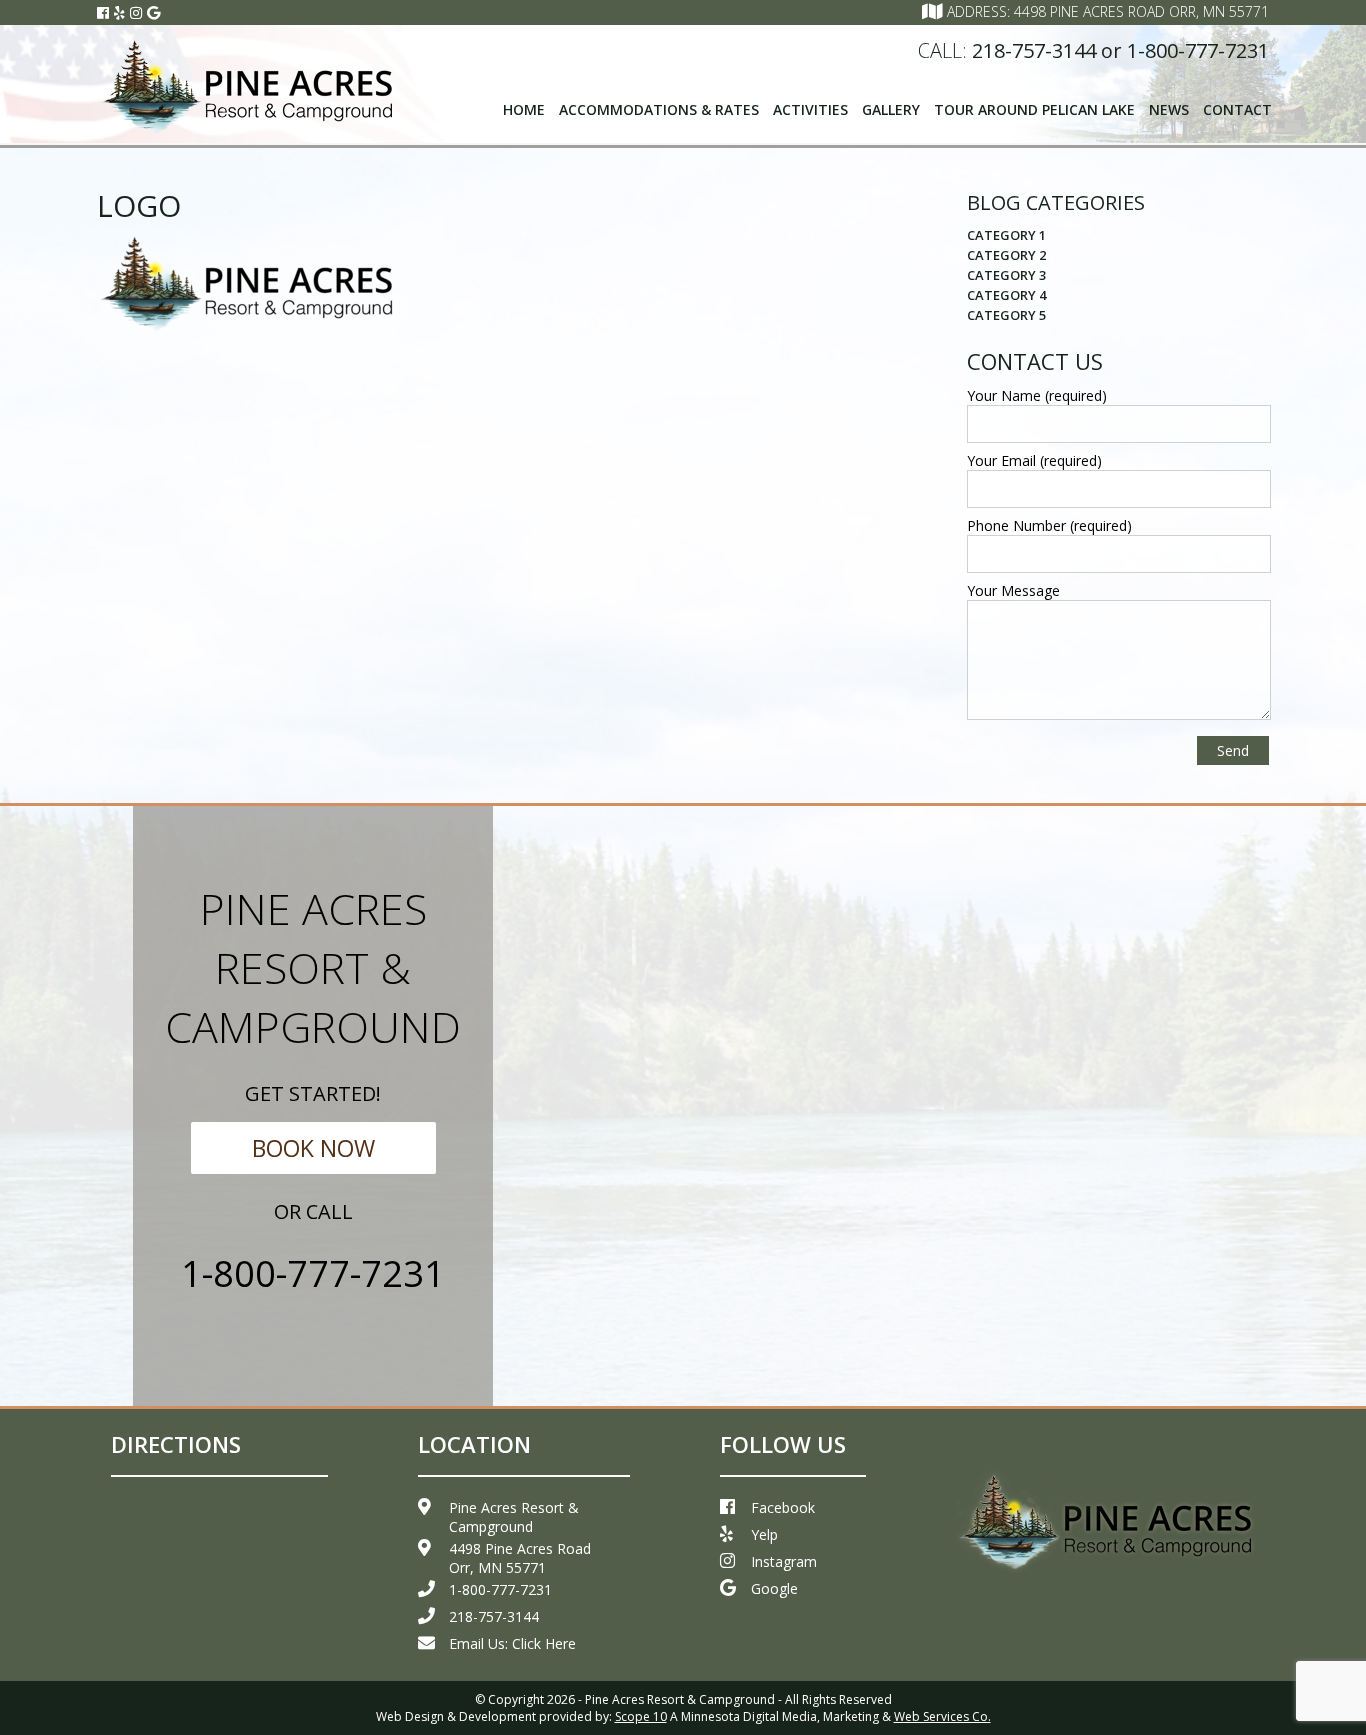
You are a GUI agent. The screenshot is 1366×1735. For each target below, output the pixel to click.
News (1169, 109)
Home (524, 109)
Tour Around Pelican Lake (1034, 109)
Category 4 (1006, 295)
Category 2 (1006, 255)
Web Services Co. (942, 1716)
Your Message (1013, 590)
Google (774, 1588)
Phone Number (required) (1049, 525)
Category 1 (1006, 235)
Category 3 (1006, 275)
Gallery (891, 109)
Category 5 (1006, 315)
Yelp (764, 1534)
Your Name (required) (1037, 395)
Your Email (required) (1034, 460)
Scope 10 (641, 1716)
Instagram (784, 1561)
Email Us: (512, 1643)
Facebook (783, 1507)
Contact (1237, 109)
